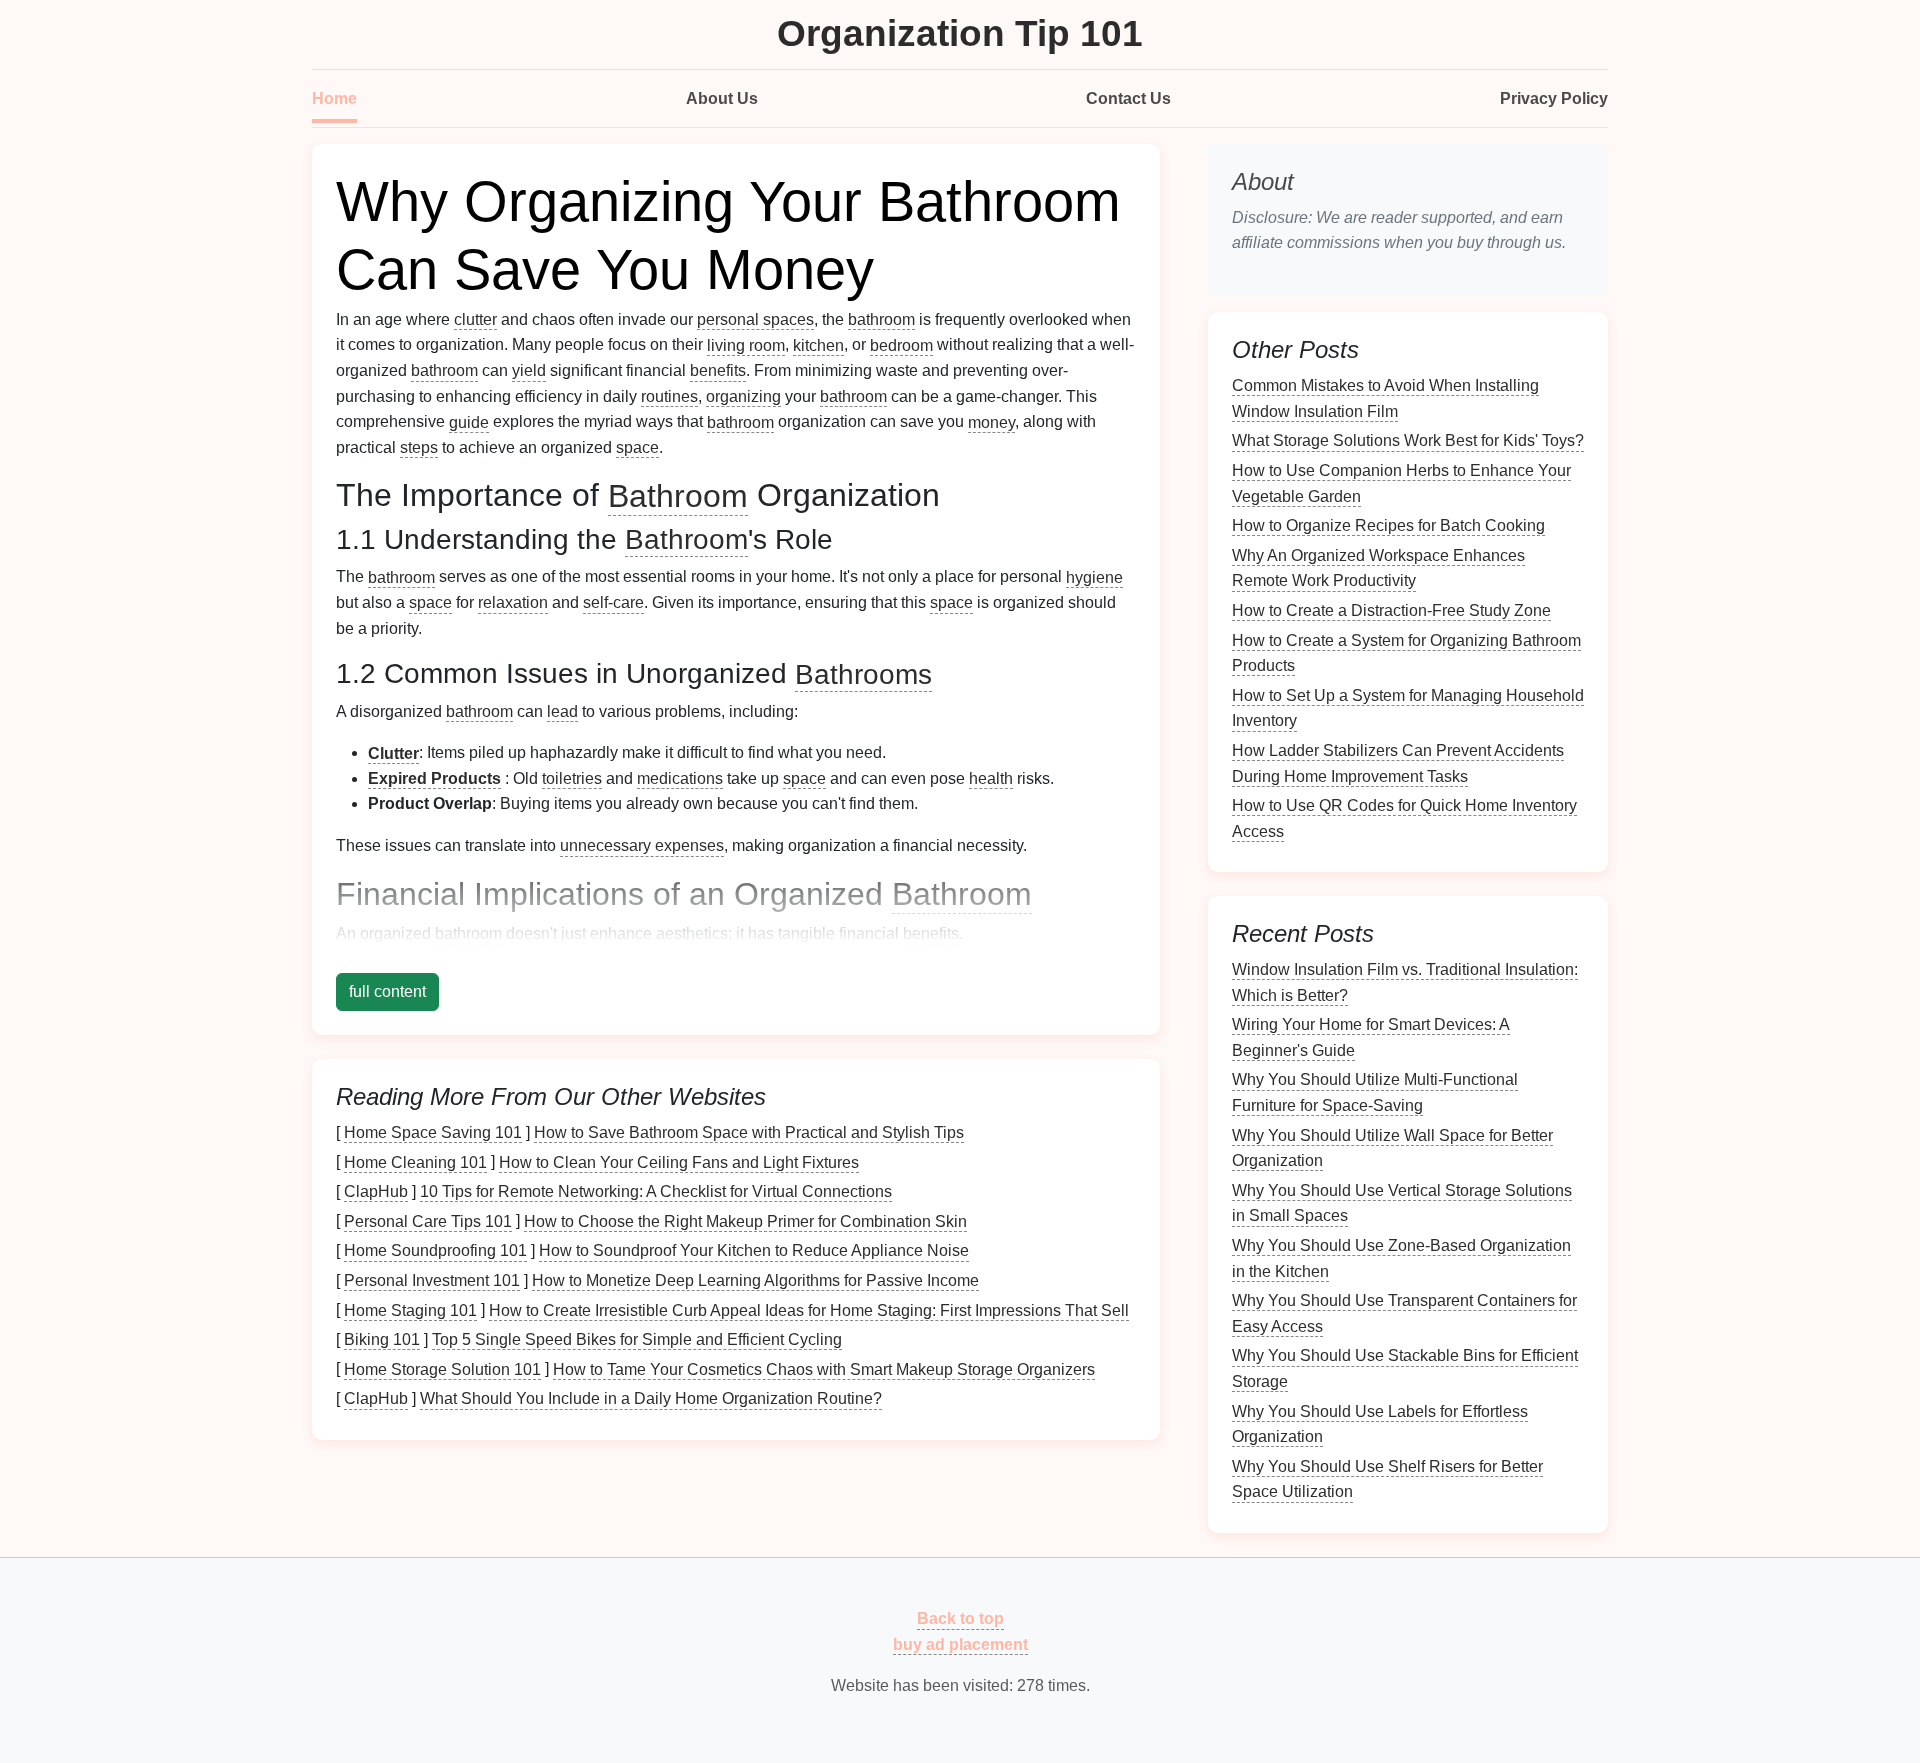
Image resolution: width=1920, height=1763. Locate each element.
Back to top (960, 1618)
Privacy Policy (1554, 98)
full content (387, 991)
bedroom (901, 344)
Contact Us (1128, 98)
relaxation (513, 602)
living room (746, 344)
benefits (718, 370)
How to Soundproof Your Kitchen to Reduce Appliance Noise (754, 1250)
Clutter (393, 752)
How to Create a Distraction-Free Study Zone (1391, 610)
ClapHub (376, 1191)
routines (669, 396)
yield (529, 370)
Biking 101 (382, 1339)
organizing (743, 396)
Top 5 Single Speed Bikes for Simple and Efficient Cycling (637, 1339)
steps (419, 447)
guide (469, 421)
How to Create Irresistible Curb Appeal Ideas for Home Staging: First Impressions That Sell (809, 1309)
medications (680, 778)
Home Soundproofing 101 (435, 1250)
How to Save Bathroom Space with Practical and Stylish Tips (749, 1132)
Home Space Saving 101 (433, 1132)
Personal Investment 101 (432, 1280)
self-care (613, 602)
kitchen (818, 344)
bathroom (881, 319)
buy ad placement (960, 1644)
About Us (722, 98)
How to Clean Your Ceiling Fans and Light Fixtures (679, 1161)
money (991, 421)
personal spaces (755, 319)
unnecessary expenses (642, 845)
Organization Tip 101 (960, 33)
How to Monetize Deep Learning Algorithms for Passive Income (755, 1280)
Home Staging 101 (410, 1309)
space (637, 447)
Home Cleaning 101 (415, 1161)
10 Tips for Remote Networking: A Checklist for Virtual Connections (656, 1191)
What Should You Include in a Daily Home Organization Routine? (651, 1398)
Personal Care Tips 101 (428, 1220)
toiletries (572, 778)
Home (334, 98)
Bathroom (678, 495)
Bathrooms (863, 673)
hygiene (1094, 576)
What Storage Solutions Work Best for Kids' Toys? (1408, 440)
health (991, 778)
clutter (475, 319)
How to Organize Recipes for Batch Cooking (1388, 525)
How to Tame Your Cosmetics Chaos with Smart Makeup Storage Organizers (824, 1368)
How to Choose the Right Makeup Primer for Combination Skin (745, 1220)
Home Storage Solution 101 (442, 1368)
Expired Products (434, 778)
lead (562, 711)
